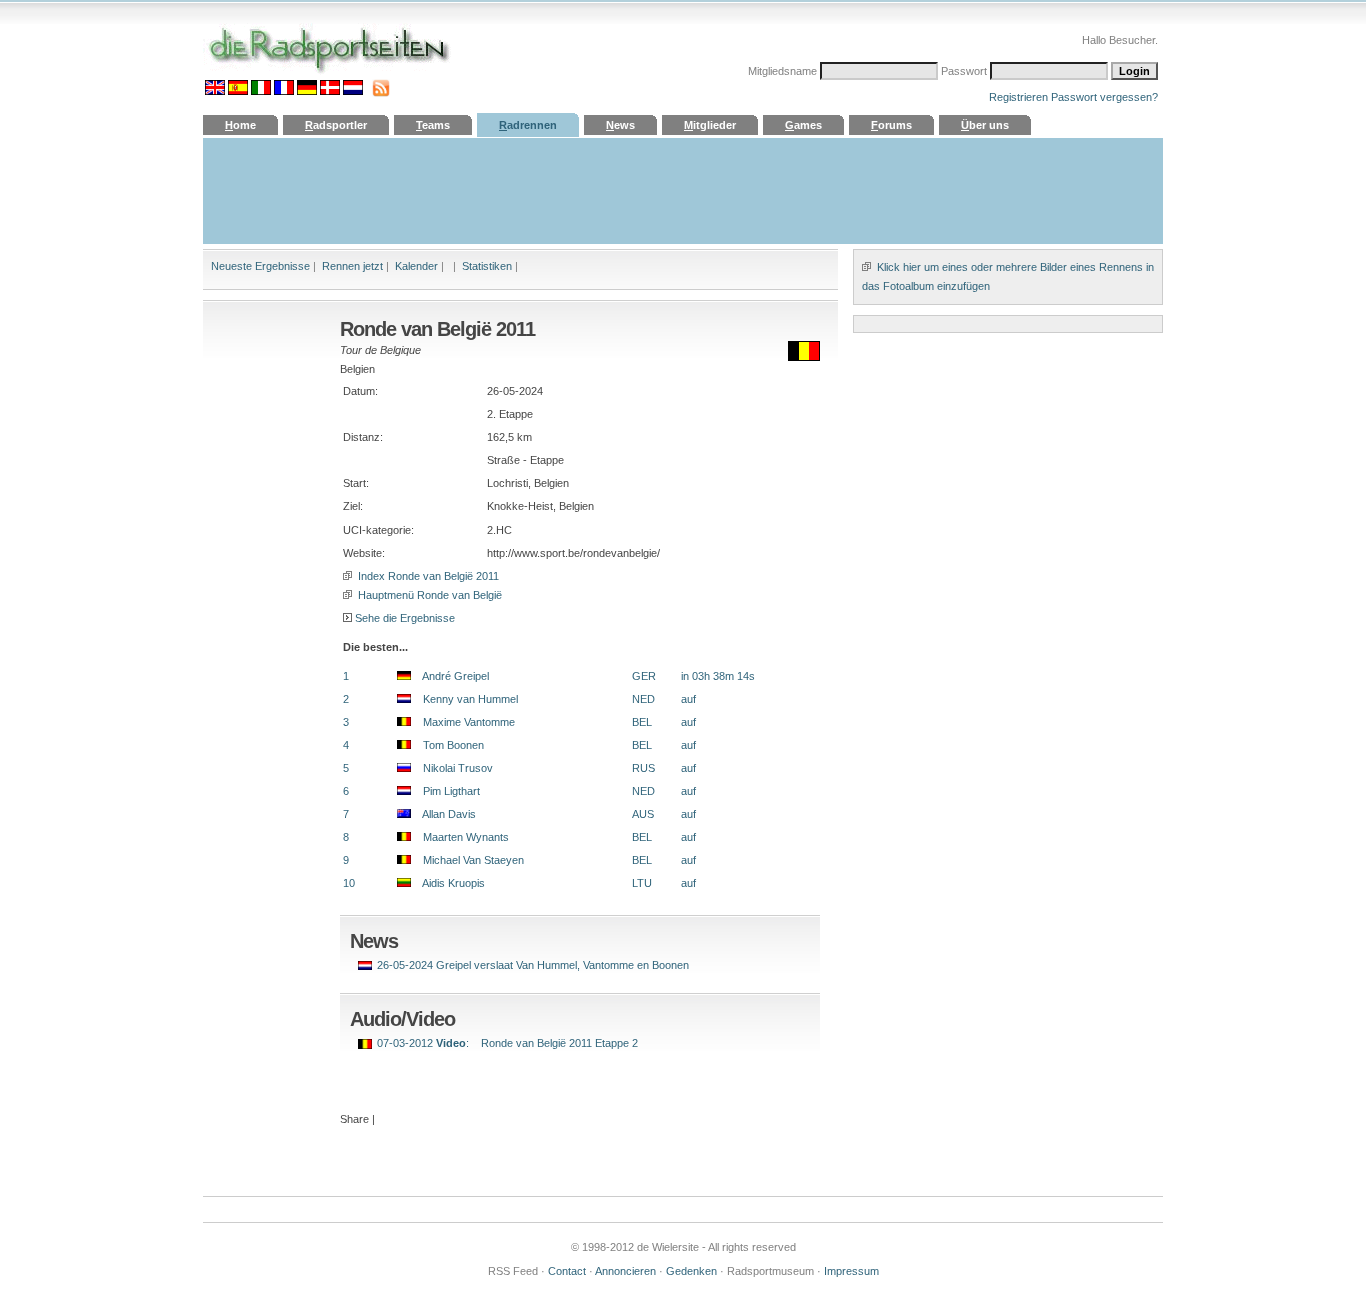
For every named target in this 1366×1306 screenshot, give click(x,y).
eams (433, 125)
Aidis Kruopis (448, 883)
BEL (642, 722)
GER (644, 676)
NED (643, 699)
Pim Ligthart (445, 791)
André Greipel (450, 676)
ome (240, 125)
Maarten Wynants (460, 837)
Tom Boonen (447, 745)
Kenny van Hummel (464, 699)
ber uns (985, 125)
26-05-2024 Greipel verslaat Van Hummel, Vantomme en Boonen (533, 965)
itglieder (710, 125)
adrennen (528, 125)
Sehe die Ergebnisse (405, 618)
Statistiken (487, 266)
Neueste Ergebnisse (260, 266)
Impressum (851, 1271)
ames (803, 125)
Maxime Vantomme (463, 722)
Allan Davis (443, 814)
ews (620, 125)
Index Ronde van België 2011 (427, 576)
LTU (642, 883)
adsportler (336, 125)
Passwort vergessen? (1104, 97)
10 (349, 883)
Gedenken (691, 1271)
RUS (643, 768)
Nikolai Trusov (452, 768)
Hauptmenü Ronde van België (428, 595)
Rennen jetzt (352, 266)
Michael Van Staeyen (467, 860)
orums (891, 125)
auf (688, 699)
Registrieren (1018, 97)
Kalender (416, 266)
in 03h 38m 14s (718, 676)
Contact (567, 1271)
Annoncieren (625, 1271)
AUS (643, 814)
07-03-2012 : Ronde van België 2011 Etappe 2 (507, 1043)
